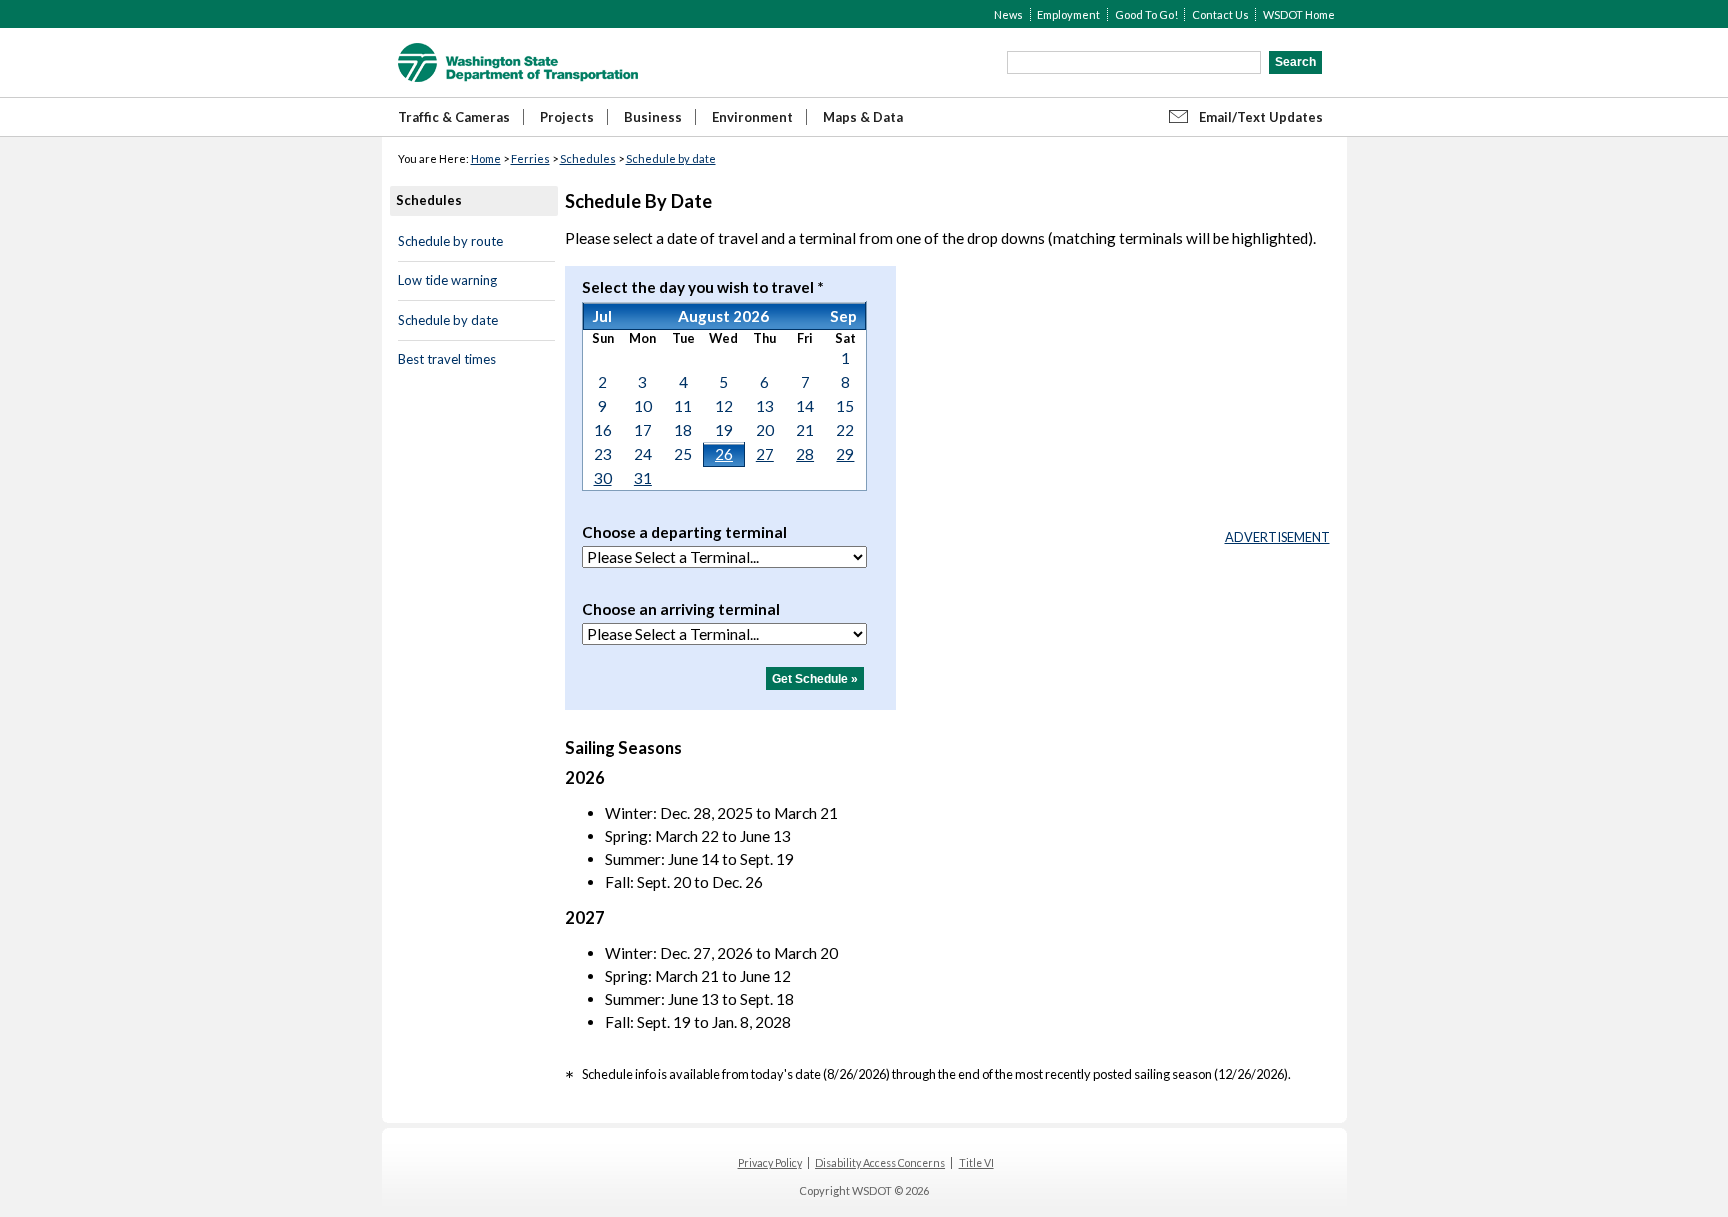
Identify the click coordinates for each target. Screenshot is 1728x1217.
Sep (843, 316)
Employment (1068, 14)
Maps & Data (863, 117)
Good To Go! (1146, 14)
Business (653, 117)
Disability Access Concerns (880, 1163)
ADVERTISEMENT (1277, 537)
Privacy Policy (770, 1163)
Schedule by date (671, 158)
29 (845, 454)
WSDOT (518, 62)
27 (765, 454)
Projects (567, 117)
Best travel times (447, 359)
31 (643, 478)
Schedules (588, 158)
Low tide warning (447, 280)
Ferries (530, 158)
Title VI (976, 1163)
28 (805, 454)
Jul (602, 316)
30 (603, 478)
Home (486, 158)
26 (724, 454)
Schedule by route (450, 241)
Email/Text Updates (1261, 117)
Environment (752, 117)
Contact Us (1220, 14)
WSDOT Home (1299, 14)
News (1008, 14)
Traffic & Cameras (454, 117)
